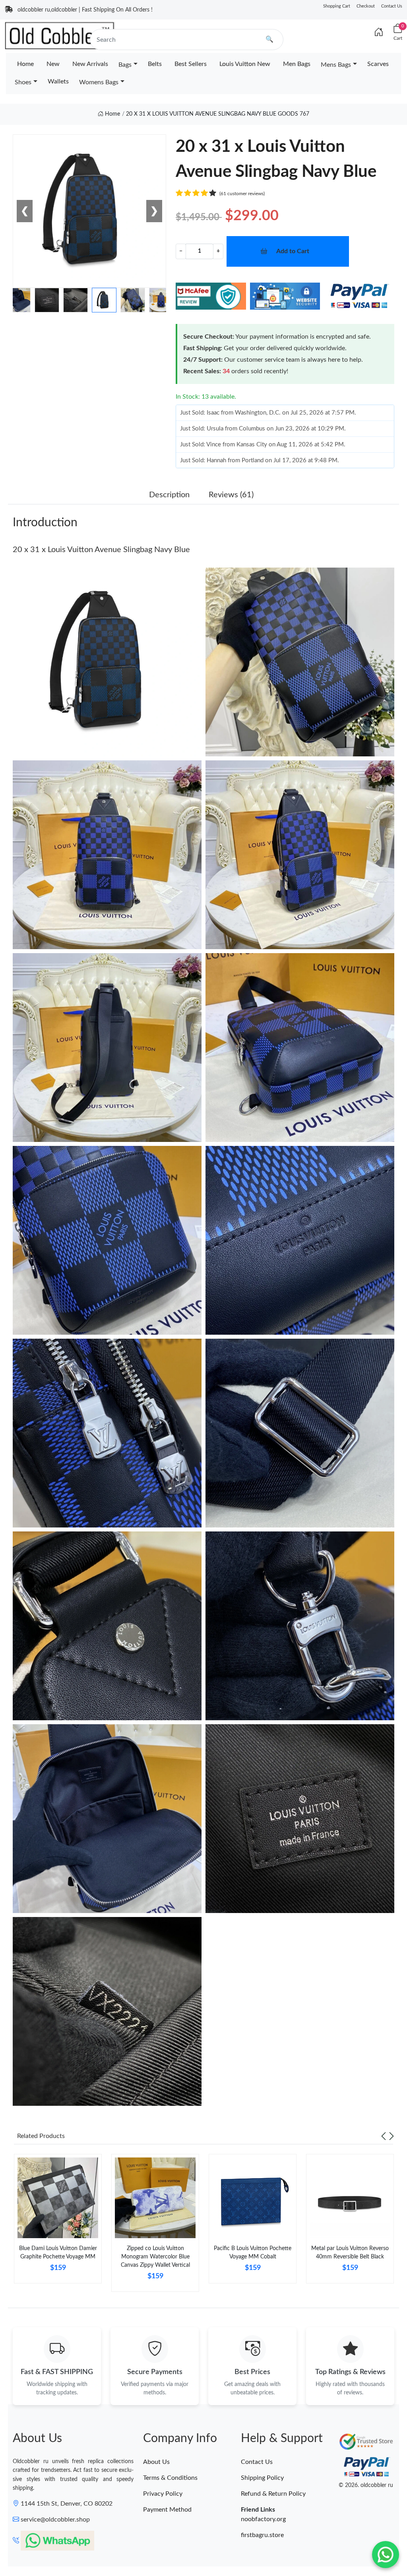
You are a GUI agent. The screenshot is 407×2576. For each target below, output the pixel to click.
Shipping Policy (262, 2478)
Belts (155, 64)
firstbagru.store (262, 2535)
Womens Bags (99, 82)
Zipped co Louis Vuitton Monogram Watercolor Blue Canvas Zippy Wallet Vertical (155, 2257)
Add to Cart (293, 251)
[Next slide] (391, 2136)
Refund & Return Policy (273, 2494)
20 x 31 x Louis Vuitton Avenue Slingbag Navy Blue (101, 550)
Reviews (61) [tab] (231, 495)
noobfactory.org (263, 2519)
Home (25, 64)
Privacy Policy (163, 2494)
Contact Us (392, 6)
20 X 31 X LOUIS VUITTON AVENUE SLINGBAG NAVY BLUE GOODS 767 (218, 114)
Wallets (58, 81)
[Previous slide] (384, 2136)
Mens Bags (336, 65)
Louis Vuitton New (245, 64)
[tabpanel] (58, 2222)
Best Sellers (191, 64)
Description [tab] (169, 495)
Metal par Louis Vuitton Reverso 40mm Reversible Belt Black (350, 2253)
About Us (156, 2462)
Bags (125, 65)
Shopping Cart (337, 6)
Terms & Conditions (170, 2478)
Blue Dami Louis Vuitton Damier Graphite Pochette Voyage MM (58, 2253)
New (53, 64)
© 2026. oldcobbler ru (366, 2485)
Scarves (378, 64)
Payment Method (167, 2510)
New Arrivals (90, 64)
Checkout (366, 6)
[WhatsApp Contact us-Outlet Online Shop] (386, 2555)
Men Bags (297, 64)
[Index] (379, 33)
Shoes (23, 82)
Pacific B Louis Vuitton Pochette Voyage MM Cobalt (253, 2253)
